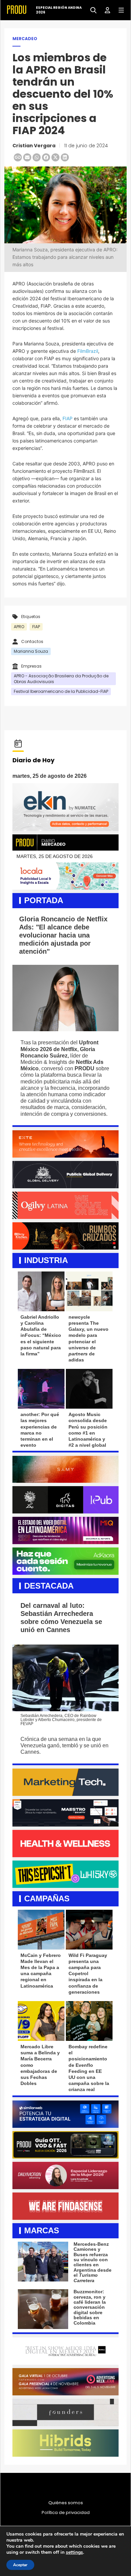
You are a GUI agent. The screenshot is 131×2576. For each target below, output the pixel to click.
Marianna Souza (31, 651)
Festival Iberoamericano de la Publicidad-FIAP (61, 691)
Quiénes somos (66, 2503)
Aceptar (20, 2565)
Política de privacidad (66, 2513)
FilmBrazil (88, 351)
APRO (19, 627)
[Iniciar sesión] (105, 10)
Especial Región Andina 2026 (59, 10)
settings (74, 2552)
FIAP (68, 418)
